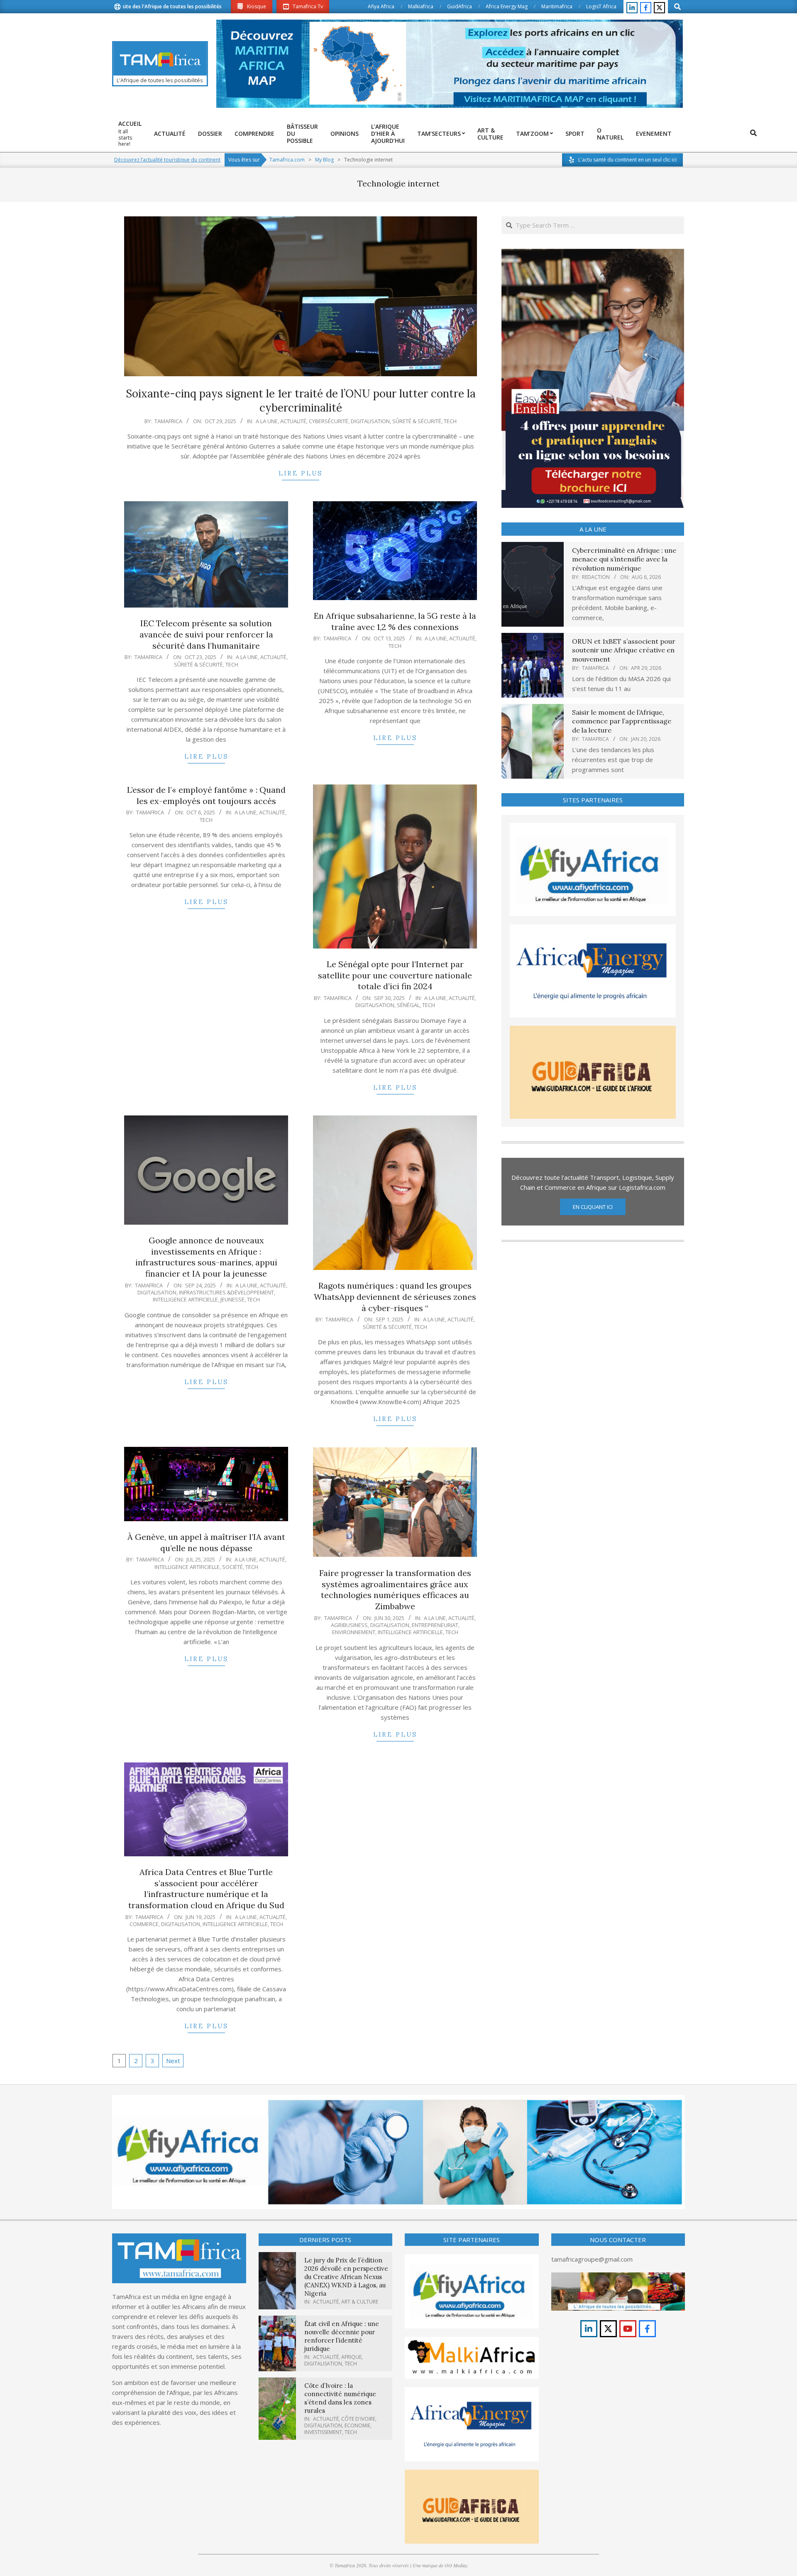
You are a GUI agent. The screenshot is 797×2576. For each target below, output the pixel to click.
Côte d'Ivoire (358, 2419)
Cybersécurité (329, 421)
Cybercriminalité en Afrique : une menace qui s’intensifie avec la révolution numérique (624, 559)
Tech (450, 421)
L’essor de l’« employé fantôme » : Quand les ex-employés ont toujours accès (206, 795)
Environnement (354, 1632)
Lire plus (301, 473)
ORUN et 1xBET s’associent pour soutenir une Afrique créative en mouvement (624, 650)
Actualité (293, 421)
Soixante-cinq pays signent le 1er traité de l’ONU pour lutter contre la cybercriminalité (301, 401)
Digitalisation (370, 421)
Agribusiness (349, 1625)
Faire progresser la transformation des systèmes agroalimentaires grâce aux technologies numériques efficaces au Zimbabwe (395, 1589)
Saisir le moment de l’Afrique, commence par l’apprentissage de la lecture (622, 721)
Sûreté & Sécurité (417, 421)
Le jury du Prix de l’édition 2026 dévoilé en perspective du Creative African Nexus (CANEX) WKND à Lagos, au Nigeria (346, 2277)
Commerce (144, 1924)
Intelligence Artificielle (185, 1299)
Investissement (323, 2432)
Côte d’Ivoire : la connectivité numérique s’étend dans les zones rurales (340, 2398)
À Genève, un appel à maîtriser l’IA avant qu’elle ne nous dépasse (206, 1542)
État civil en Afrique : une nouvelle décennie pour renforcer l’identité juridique (342, 2336)
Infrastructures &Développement (226, 1292)
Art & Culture (360, 2302)
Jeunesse (232, 1299)
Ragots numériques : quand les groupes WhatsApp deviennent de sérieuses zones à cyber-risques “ (395, 1297)
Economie (357, 2425)
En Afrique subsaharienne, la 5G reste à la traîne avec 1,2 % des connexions (395, 621)
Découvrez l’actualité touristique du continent (167, 160)
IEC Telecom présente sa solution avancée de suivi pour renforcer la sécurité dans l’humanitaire (206, 634)
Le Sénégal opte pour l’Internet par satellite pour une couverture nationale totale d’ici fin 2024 (395, 975)
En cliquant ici (593, 1207)
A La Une (267, 421)
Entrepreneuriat (435, 1625)
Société (232, 1567)
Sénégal (408, 1005)
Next (173, 2061)
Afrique (351, 2357)
